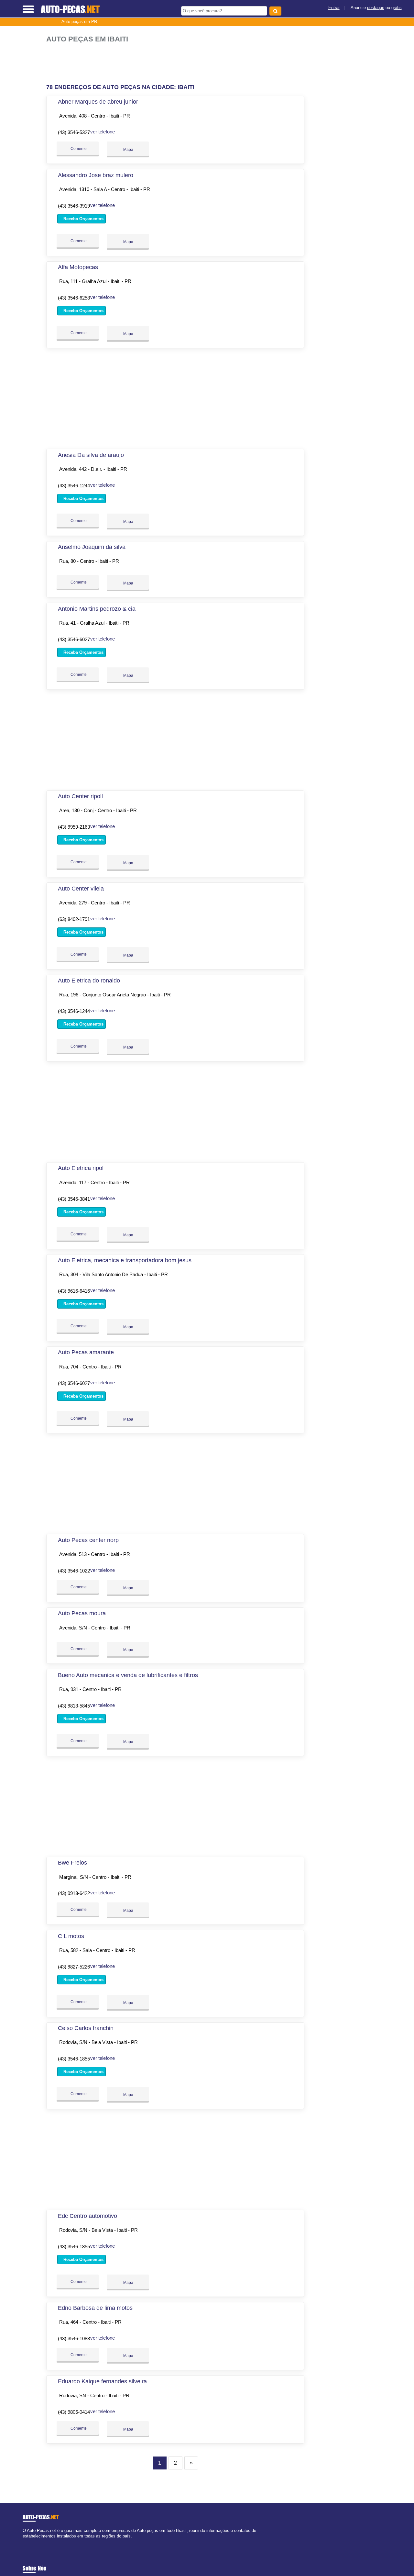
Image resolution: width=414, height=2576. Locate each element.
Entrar (334, 8)
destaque (376, 8)
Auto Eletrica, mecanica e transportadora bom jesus (125, 1260)
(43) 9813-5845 (74, 1706)
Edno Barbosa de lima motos (95, 2308)
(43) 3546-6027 (74, 639)
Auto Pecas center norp (88, 1540)
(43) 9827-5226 (74, 1967)
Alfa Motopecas (78, 267)
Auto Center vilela (81, 889)
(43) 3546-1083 (74, 2338)
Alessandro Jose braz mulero (96, 175)
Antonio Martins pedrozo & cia (97, 609)
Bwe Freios (72, 1863)
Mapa (128, 150)
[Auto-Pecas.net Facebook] (24, 2542)
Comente (78, 149)
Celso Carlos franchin (86, 2028)
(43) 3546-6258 (74, 298)
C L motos (71, 1936)
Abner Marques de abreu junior (98, 102)
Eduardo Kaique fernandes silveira (102, 2381)
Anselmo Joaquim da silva (92, 547)
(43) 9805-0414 (74, 2412)
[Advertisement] (177, 64)
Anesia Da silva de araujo (91, 455)
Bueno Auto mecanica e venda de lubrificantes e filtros (128, 1675)
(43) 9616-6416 (74, 1291)
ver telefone (103, 132)
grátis (397, 8)
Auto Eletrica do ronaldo (89, 981)
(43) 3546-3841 (74, 1199)
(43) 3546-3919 (74, 206)
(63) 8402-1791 (74, 919)
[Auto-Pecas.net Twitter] (27, 2542)
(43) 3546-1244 (74, 486)
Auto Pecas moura (82, 1613)
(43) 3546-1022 (74, 1571)
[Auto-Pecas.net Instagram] (30, 2542)
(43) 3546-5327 (74, 132)
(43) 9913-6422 (74, 1893)
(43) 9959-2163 (74, 827)
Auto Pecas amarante (86, 1352)
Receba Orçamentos (83, 219)
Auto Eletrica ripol (81, 1168)
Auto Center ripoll (80, 796)
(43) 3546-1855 (74, 2059)
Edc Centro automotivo (87, 2216)
